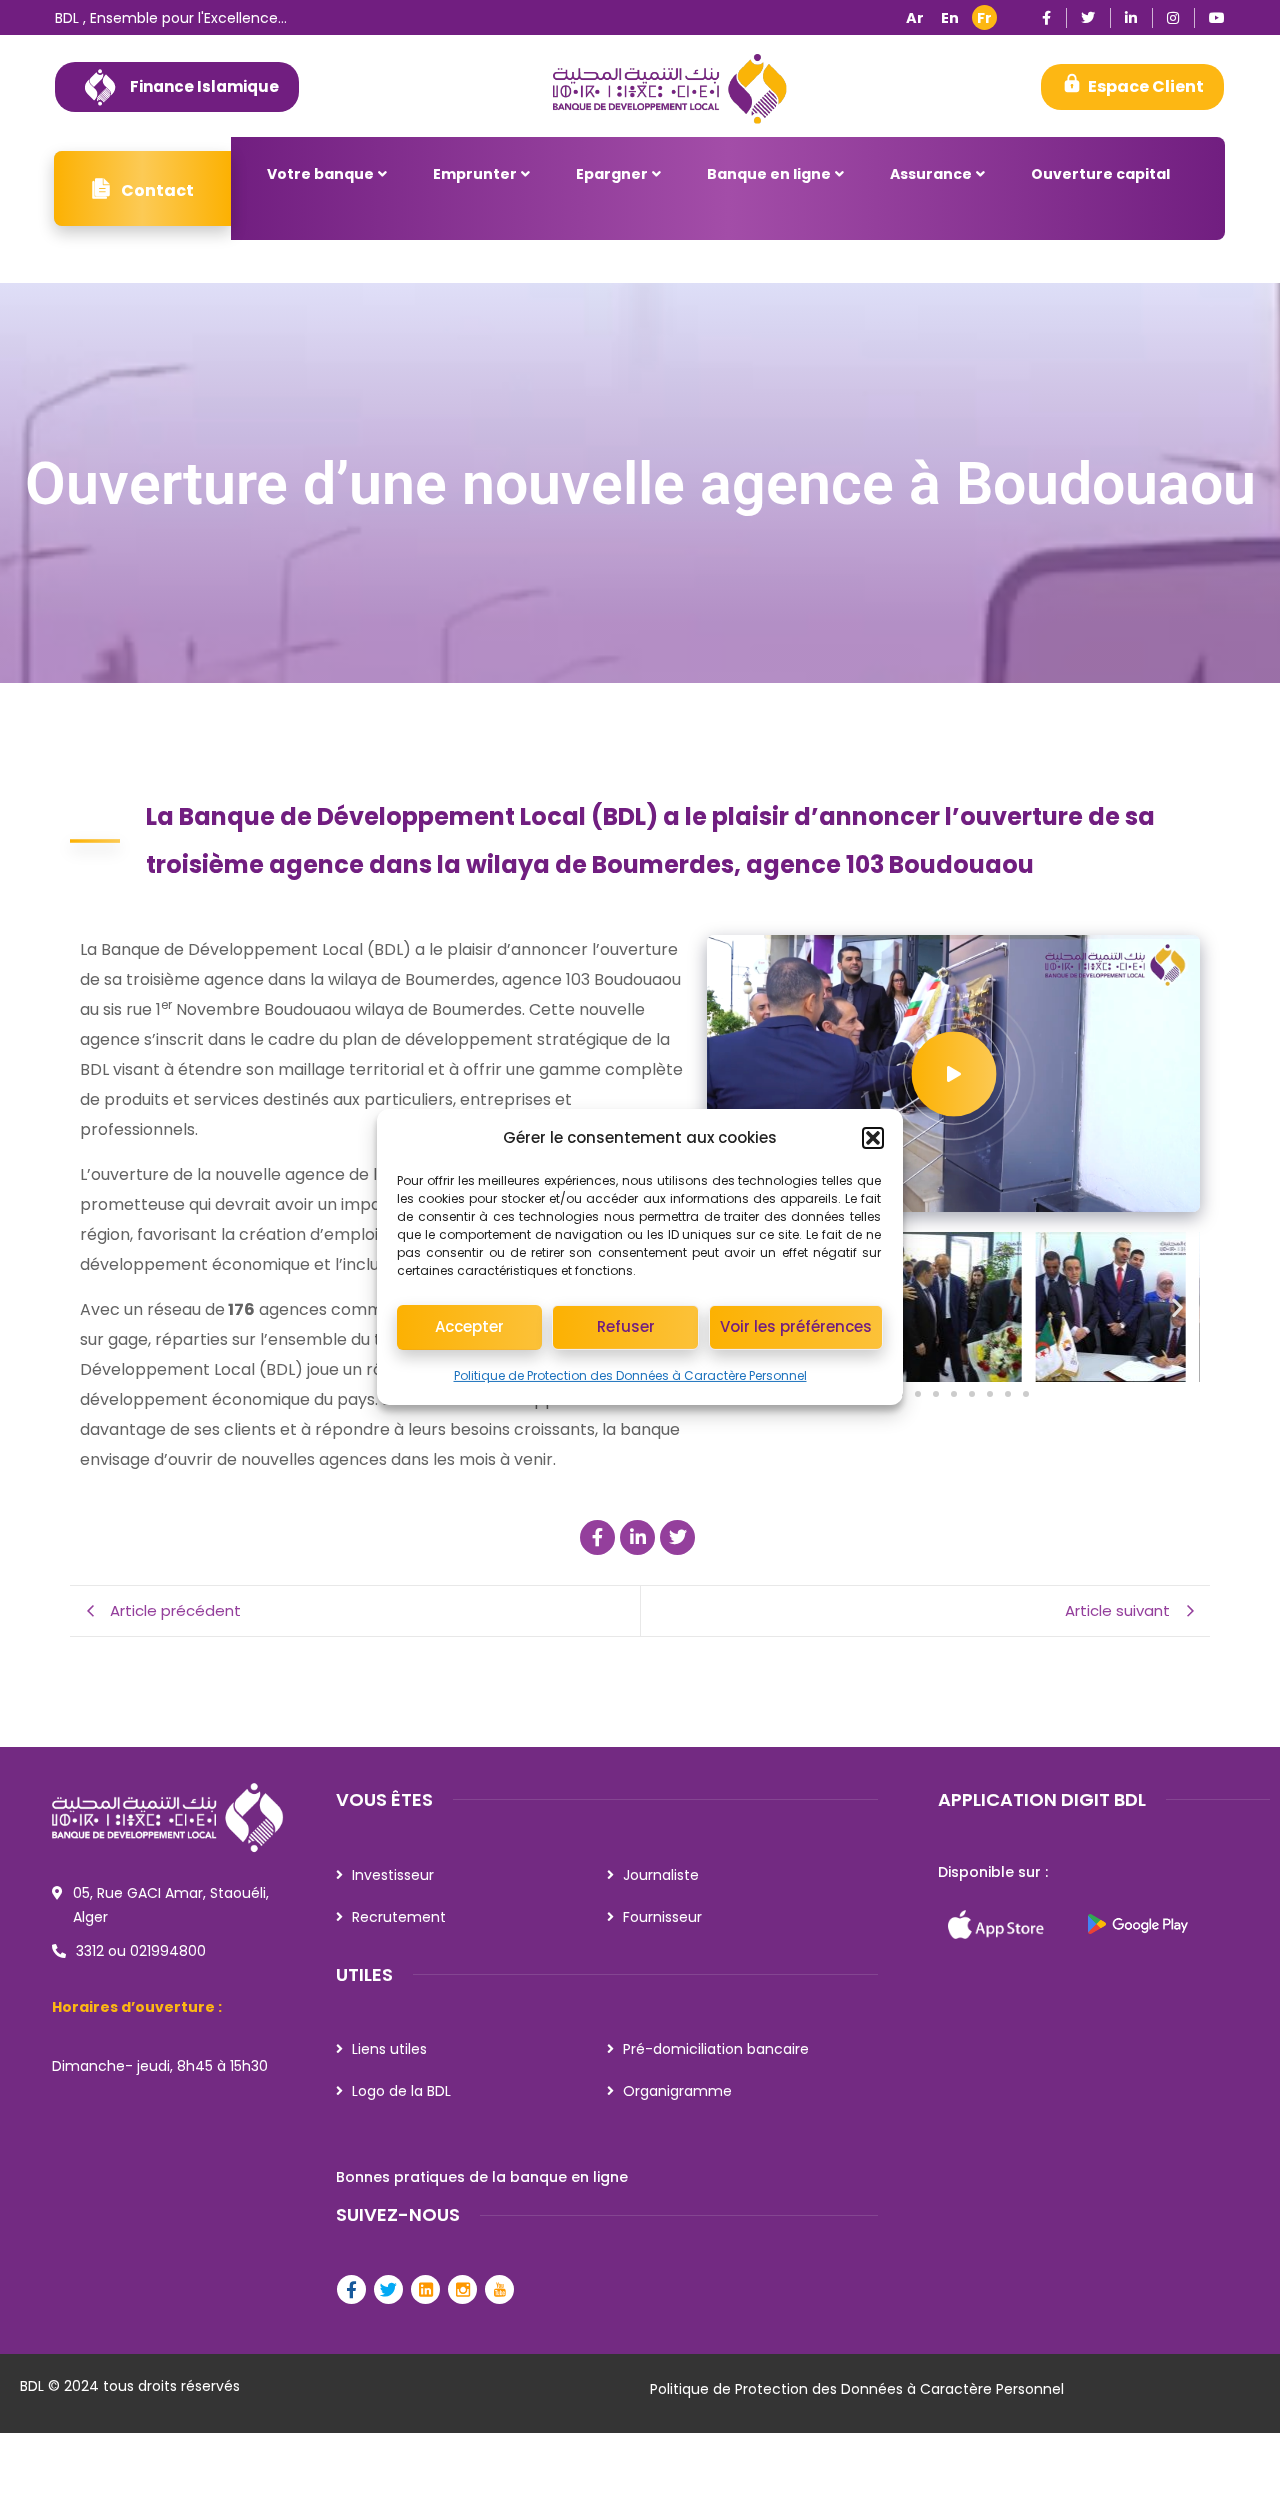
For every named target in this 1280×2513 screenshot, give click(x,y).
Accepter (469, 1326)
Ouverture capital (1100, 174)
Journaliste (661, 1875)
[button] (873, 1138)
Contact (157, 190)
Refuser (626, 1326)
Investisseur (393, 1875)
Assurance (931, 174)
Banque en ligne (769, 174)
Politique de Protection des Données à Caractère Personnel (630, 1375)
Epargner (612, 174)
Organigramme (677, 2091)
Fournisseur (662, 1917)
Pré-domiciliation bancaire (716, 2049)
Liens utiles (389, 2049)
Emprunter (475, 174)
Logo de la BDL (401, 2091)
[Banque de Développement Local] (670, 89)
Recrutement (399, 1917)
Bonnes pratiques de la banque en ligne (482, 2177)
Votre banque (320, 174)
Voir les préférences (796, 1326)
